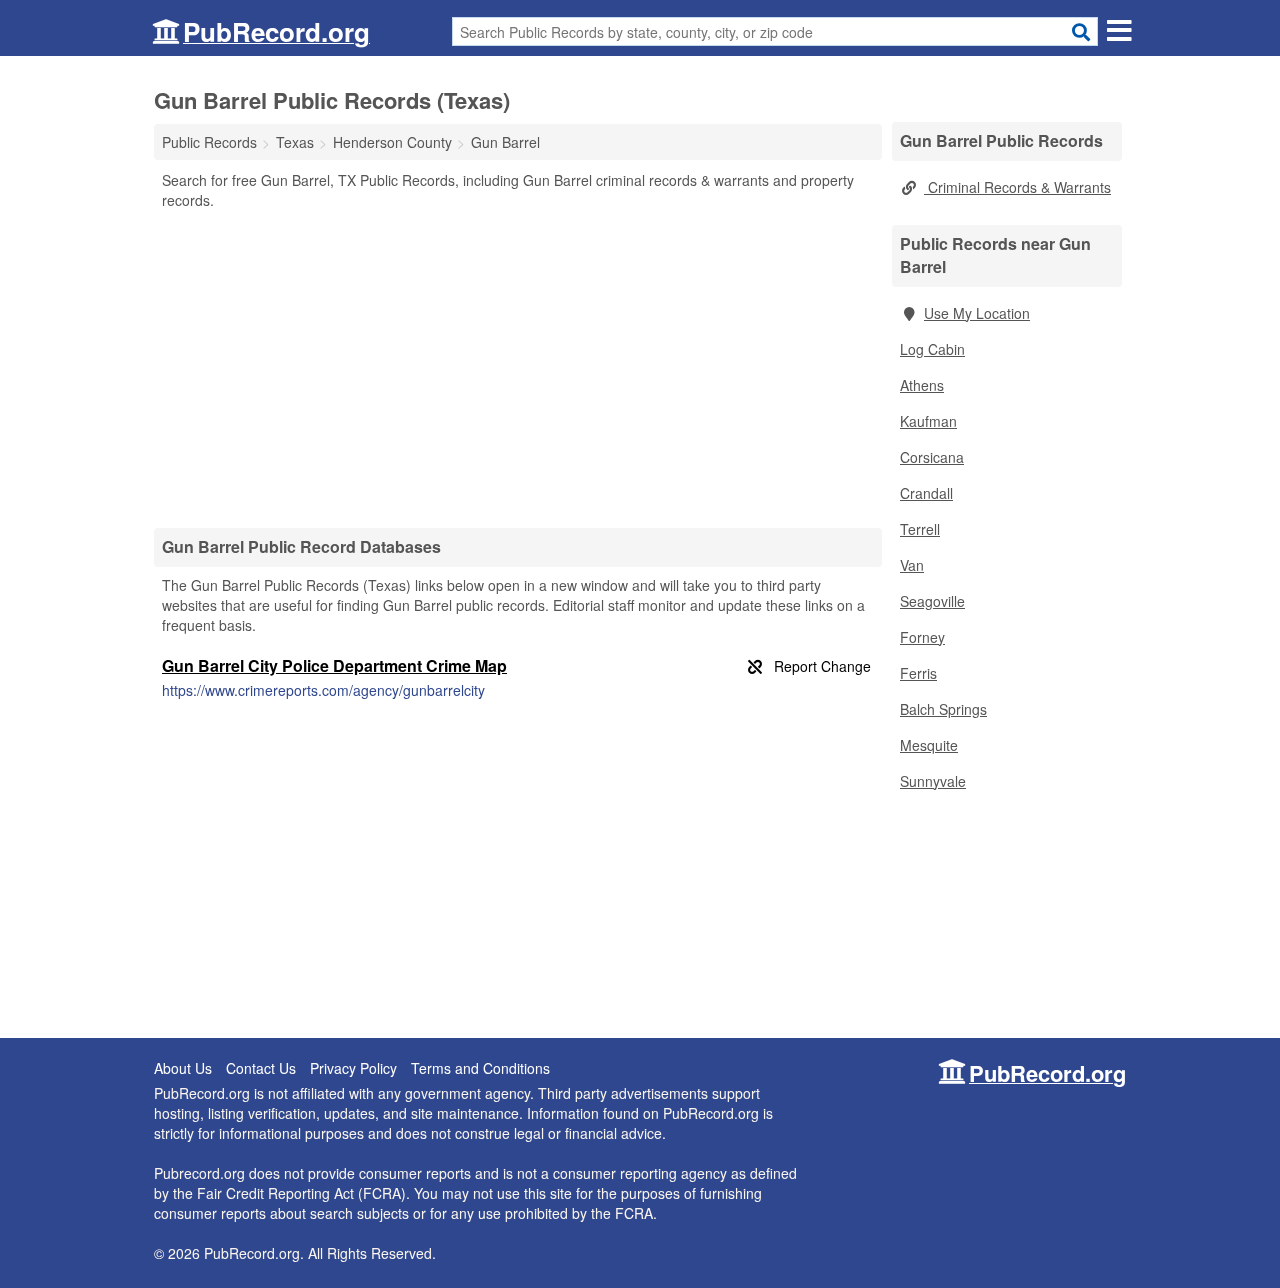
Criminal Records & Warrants (1017, 187)
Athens (922, 385)
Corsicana (932, 457)
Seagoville (932, 601)
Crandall (926, 493)
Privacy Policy (353, 1068)
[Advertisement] (518, 368)
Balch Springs (943, 709)
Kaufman (928, 421)
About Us (183, 1068)
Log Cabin (932, 349)
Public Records (209, 142)
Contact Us (261, 1068)
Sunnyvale (933, 781)
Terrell (920, 529)
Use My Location (977, 313)
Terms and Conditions (480, 1068)
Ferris (918, 673)
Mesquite (929, 745)
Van (912, 565)
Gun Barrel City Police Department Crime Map (334, 665)
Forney (922, 637)
